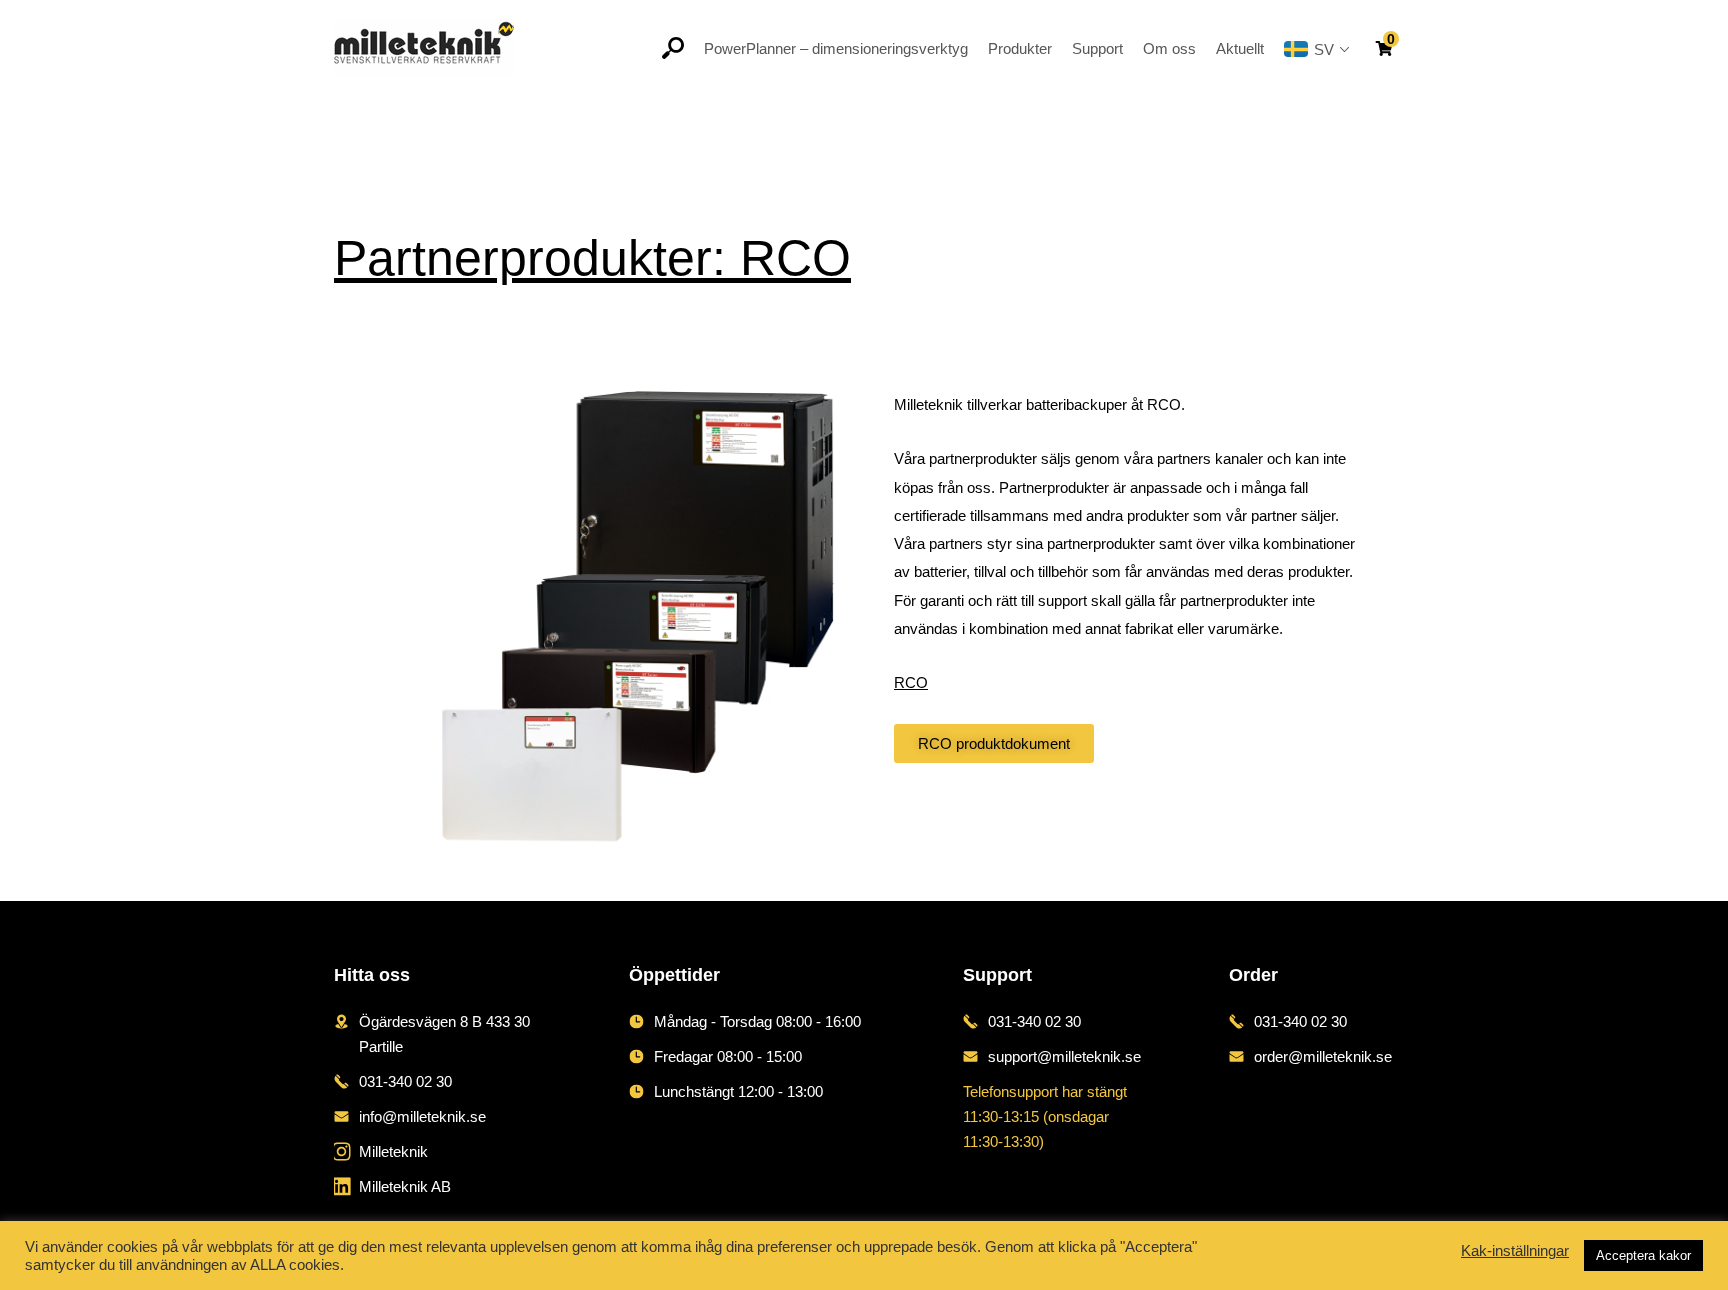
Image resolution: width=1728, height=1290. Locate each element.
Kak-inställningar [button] (1515, 1251)
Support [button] (1097, 48)
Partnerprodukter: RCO (592, 258)
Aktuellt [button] (1240, 48)
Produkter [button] (1020, 48)
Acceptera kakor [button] (1643, 1255)
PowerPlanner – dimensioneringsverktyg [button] (836, 48)
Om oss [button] (1169, 48)
